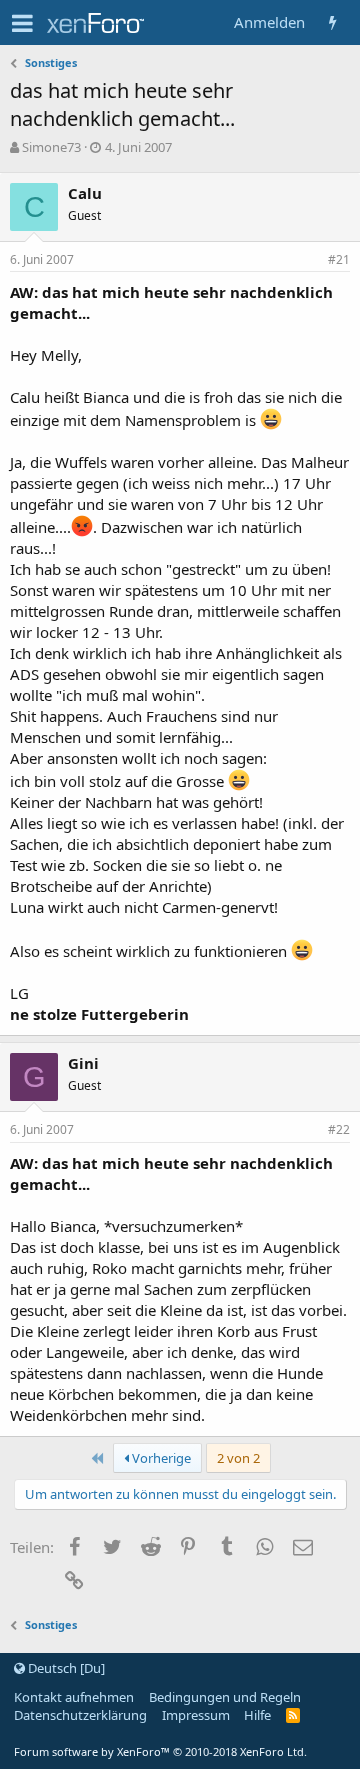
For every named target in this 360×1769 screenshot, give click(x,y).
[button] (22, 23)
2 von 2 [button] (238, 1458)
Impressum (196, 1715)
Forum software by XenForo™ (160, 1751)
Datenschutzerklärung (80, 1715)
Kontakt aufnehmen (74, 1697)
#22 (339, 1129)
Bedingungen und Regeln (225, 1697)
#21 (339, 259)
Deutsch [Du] (65, 1668)
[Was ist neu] (332, 22)
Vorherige (160, 1458)
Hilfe (257, 1715)
